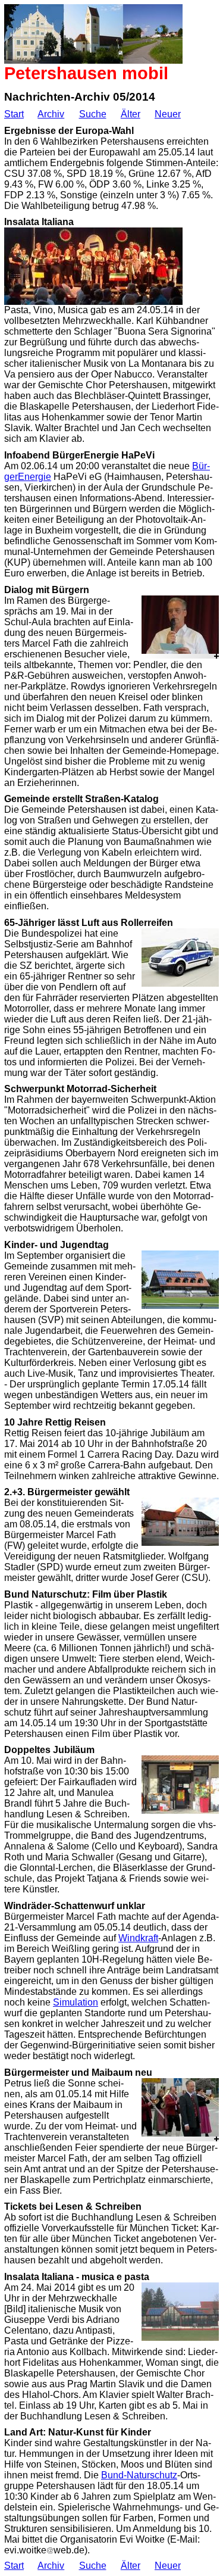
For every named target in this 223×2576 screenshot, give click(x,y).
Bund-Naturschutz (139, 2475)
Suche (93, 114)
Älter (131, 114)
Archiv (51, 114)
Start (14, 114)
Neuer (168, 114)
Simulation (76, 2002)
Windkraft (138, 1938)
